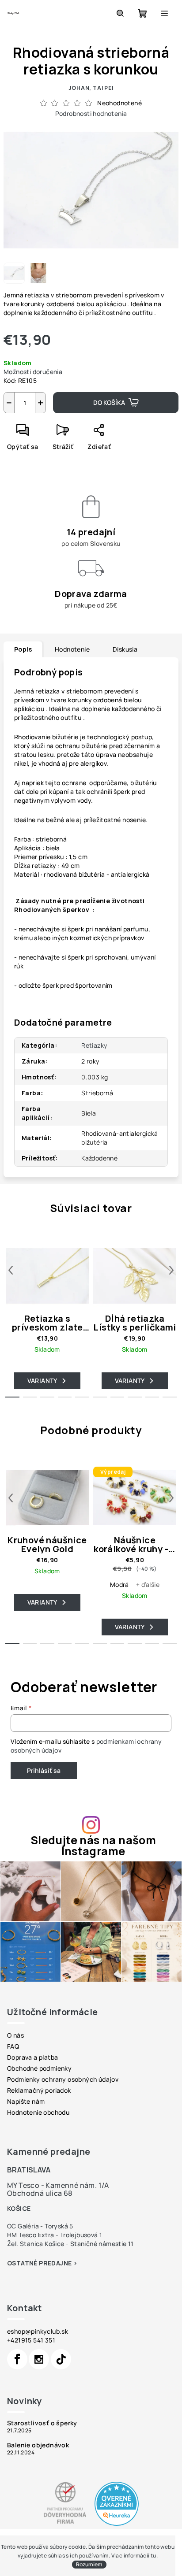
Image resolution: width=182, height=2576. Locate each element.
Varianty (42, 1381)
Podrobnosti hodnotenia (91, 113)
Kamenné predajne (49, 2152)
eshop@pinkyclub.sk (38, 2331)
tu (154, 2556)
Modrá (119, 1585)
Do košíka (109, 402)
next (171, 1270)
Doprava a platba (32, 2057)
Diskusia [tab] (125, 649)
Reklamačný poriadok (39, 2090)
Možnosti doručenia (33, 372)
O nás (15, 2035)
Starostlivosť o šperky (42, 2423)
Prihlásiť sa (44, 1770)
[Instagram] (39, 2359)
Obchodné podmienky (39, 2068)
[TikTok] (61, 2359)
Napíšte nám (26, 2101)
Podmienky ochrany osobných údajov (63, 2079)
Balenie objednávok (38, 2445)
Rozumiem (89, 2564)
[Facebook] (17, 2359)
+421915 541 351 (31, 2340)
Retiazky (94, 1045)
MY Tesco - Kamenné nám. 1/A (58, 2185)
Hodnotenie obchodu (38, 2112)
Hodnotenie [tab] (72, 649)
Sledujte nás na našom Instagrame (93, 1846)
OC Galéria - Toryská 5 (40, 2226)
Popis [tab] (23, 649)
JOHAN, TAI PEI (91, 88)
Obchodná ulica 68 (40, 2193)
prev (11, 1270)
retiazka (48, 691)
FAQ (13, 2046)
